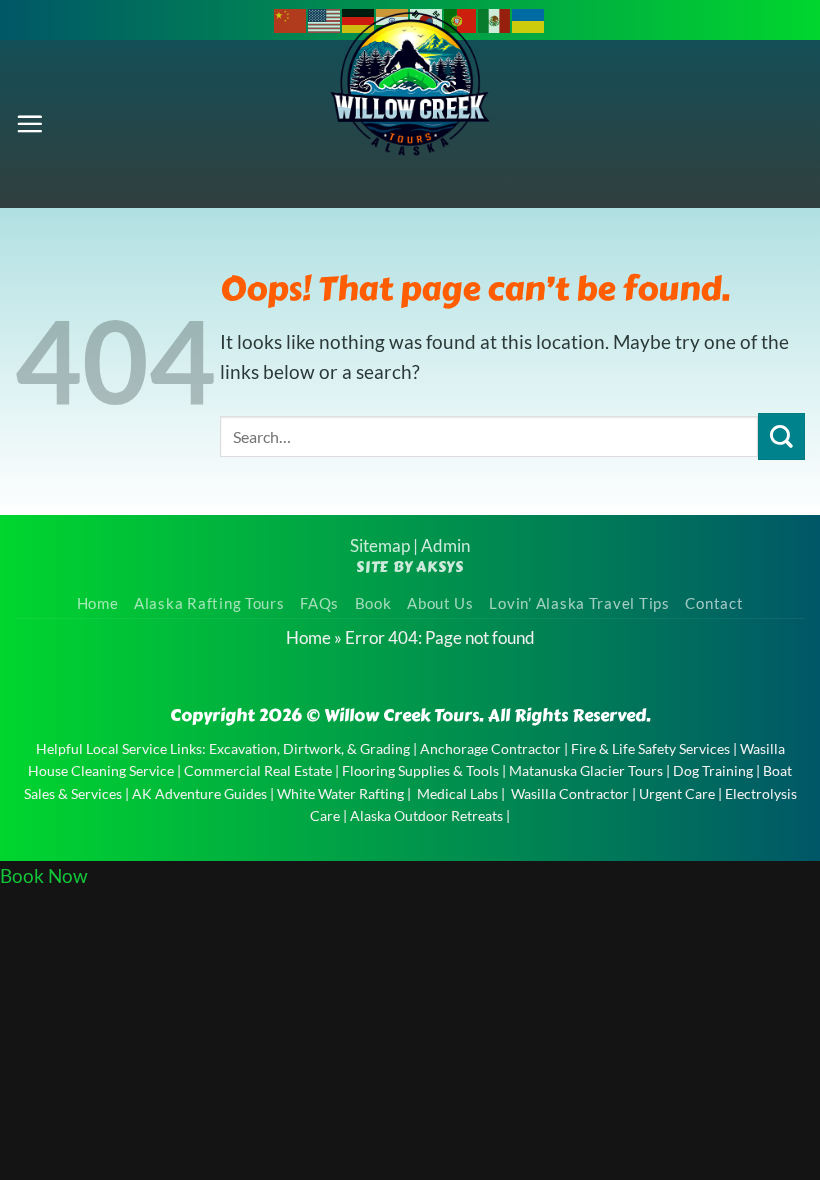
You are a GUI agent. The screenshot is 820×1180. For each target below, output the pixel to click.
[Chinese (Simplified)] (291, 18)
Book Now (44, 875)
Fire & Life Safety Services (650, 748)
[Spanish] (495, 18)
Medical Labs (457, 793)
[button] (29, 123)
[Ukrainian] (529, 18)
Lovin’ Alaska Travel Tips (579, 603)
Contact (714, 603)
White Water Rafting (340, 793)
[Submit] (781, 436)
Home (98, 603)
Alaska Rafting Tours (209, 603)
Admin (445, 545)
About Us (440, 603)
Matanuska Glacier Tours (586, 770)
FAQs (319, 603)
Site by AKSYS (410, 567)
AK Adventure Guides (199, 793)
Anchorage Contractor (490, 748)
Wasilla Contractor (570, 793)
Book (373, 603)
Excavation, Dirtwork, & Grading (309, 748)
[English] (325, 18)
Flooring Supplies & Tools (420, 770)
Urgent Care (677, 793)
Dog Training (713, 770)
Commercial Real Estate (258, 770)
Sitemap (380, 545)
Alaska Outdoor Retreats (426, 815)
